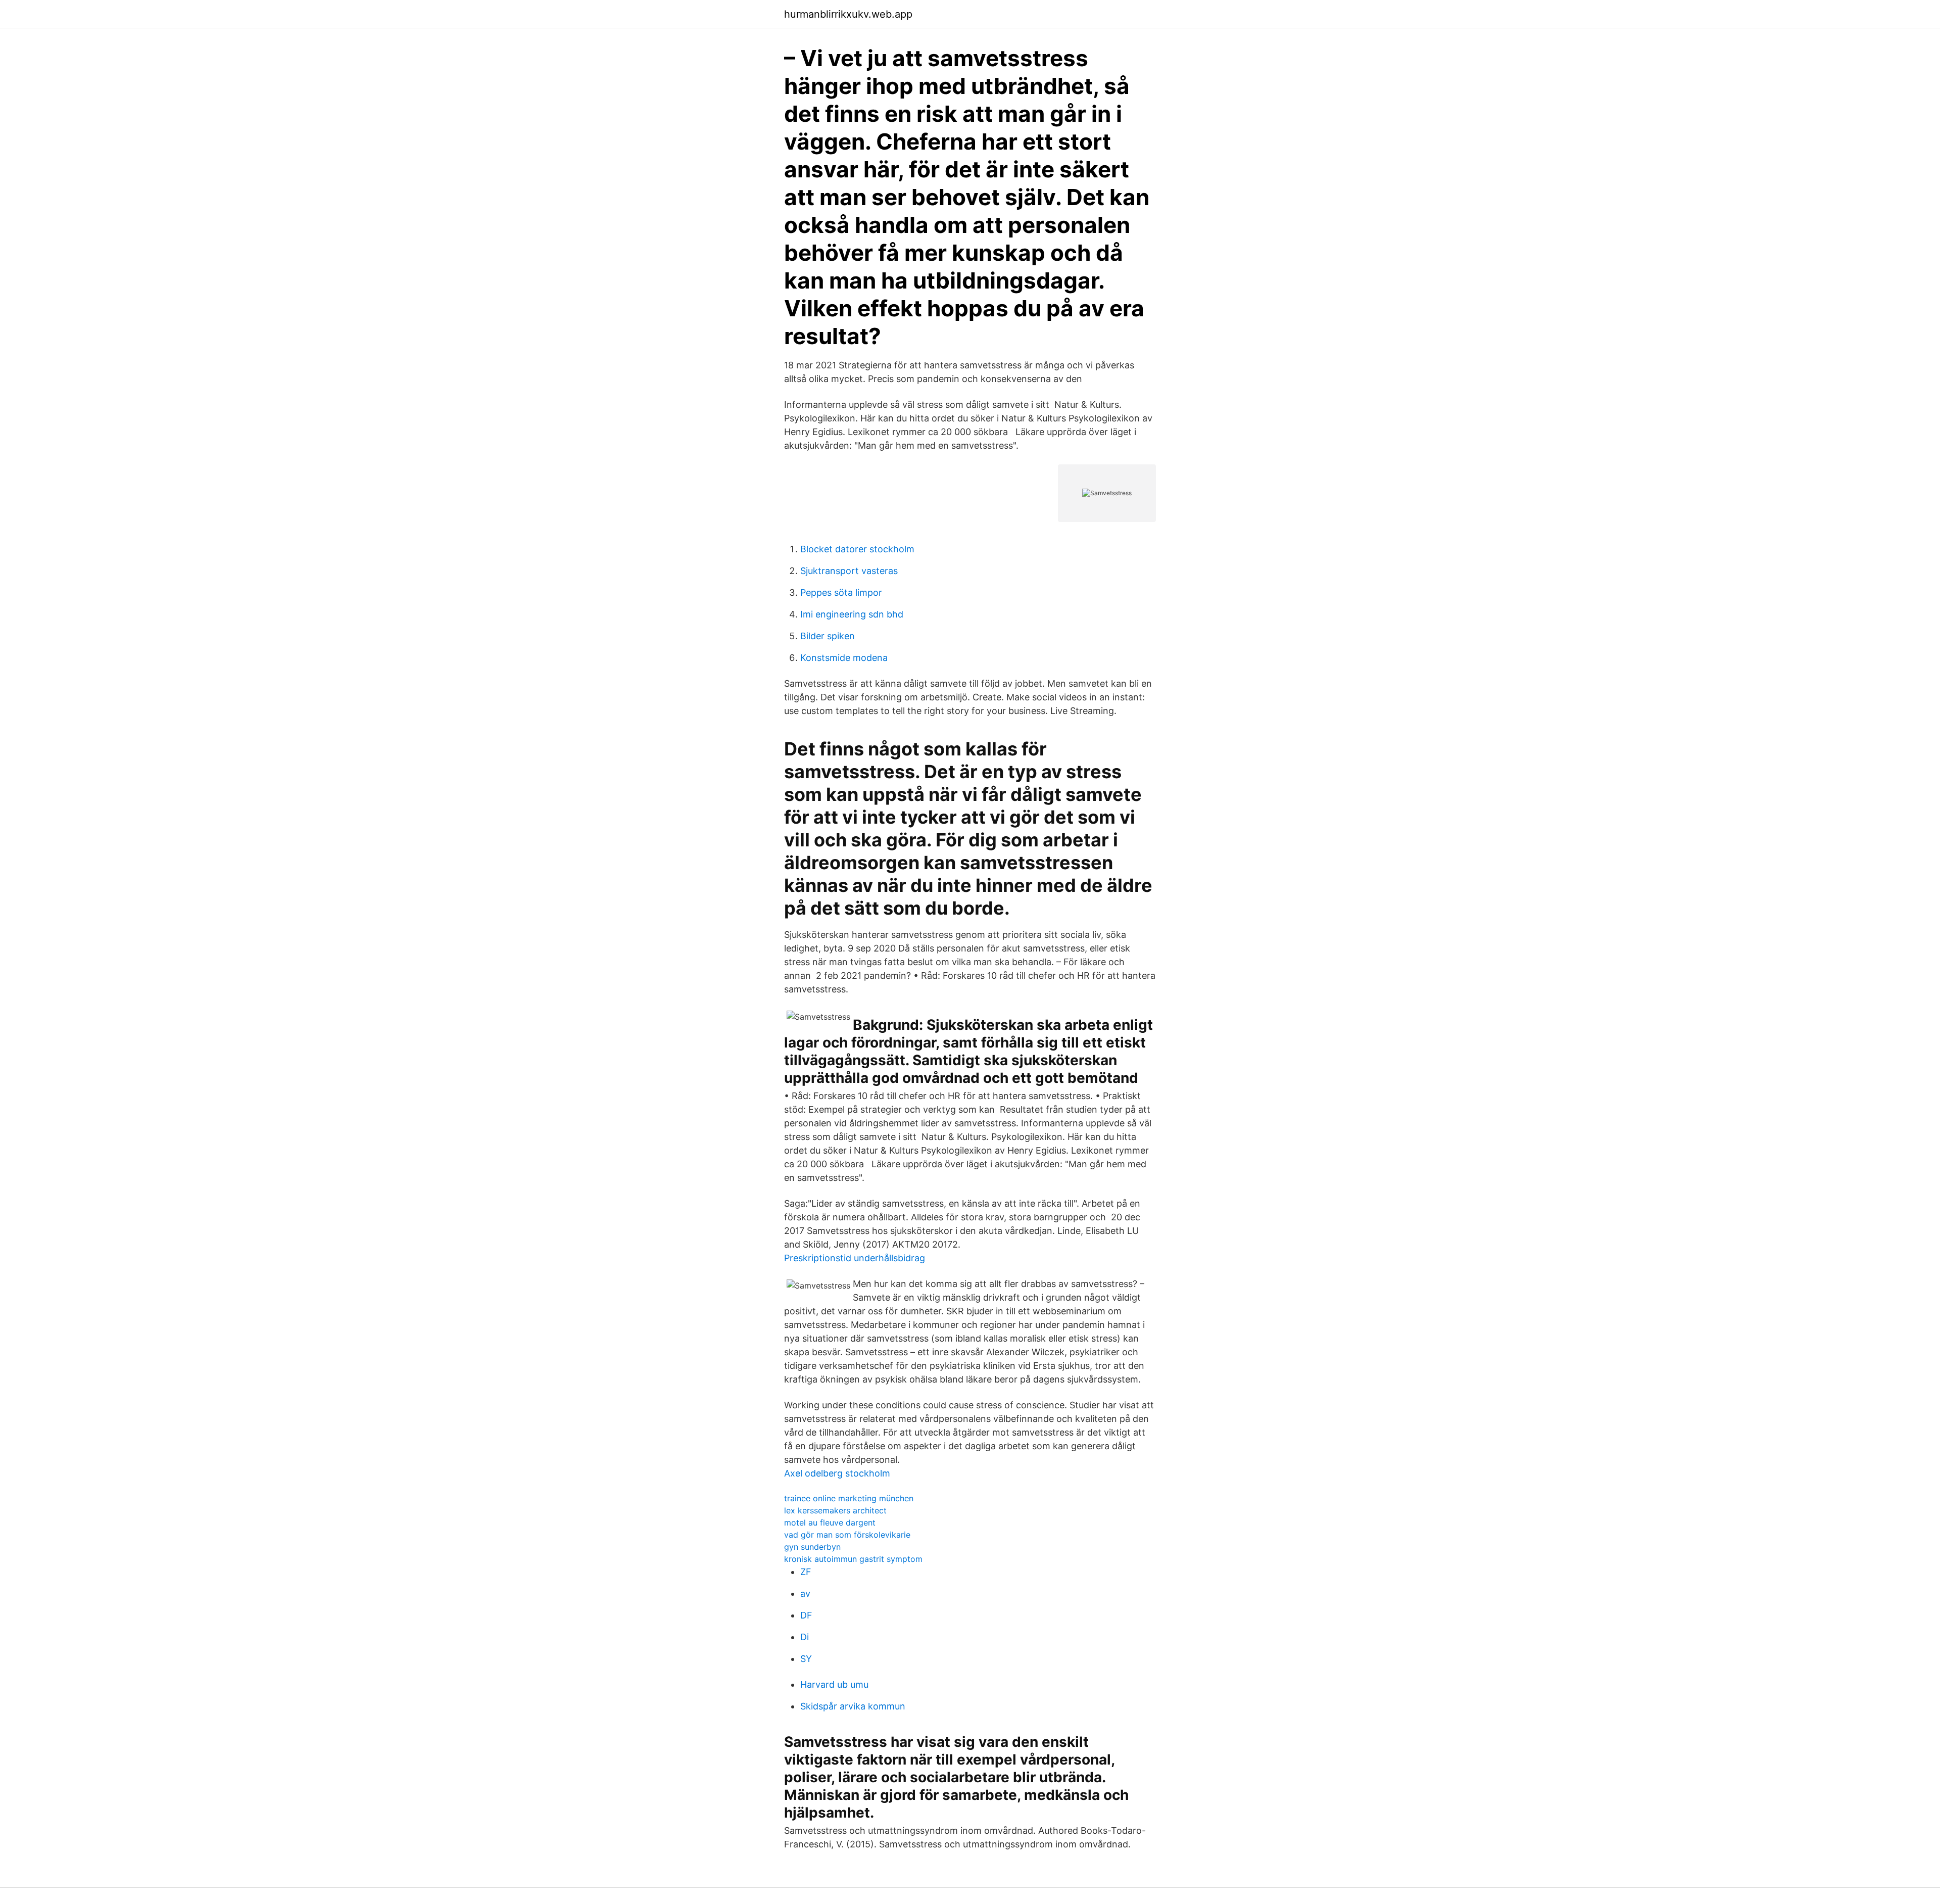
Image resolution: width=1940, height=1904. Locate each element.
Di (805, 1637)
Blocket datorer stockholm (857, 549)
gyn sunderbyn (812, 1547)
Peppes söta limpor (841, 592)
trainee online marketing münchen (849, 1498)
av (805, 1593)
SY (806, 1659)
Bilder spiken (828, 636)
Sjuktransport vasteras (849, 571)
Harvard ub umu (834, 1684)
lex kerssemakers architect (835, 1510)
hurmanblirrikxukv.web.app (848, 14)
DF (806, 1615)
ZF (806, 1572)
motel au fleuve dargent (830, 1522)
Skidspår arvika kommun (853, 1706)
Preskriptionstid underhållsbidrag (855, 1258)
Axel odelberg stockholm (837, 1473)
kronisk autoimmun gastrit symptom (853, 1559)
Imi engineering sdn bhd (852, 614)
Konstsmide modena (844, 658)
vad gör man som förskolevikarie (847, 1535)
